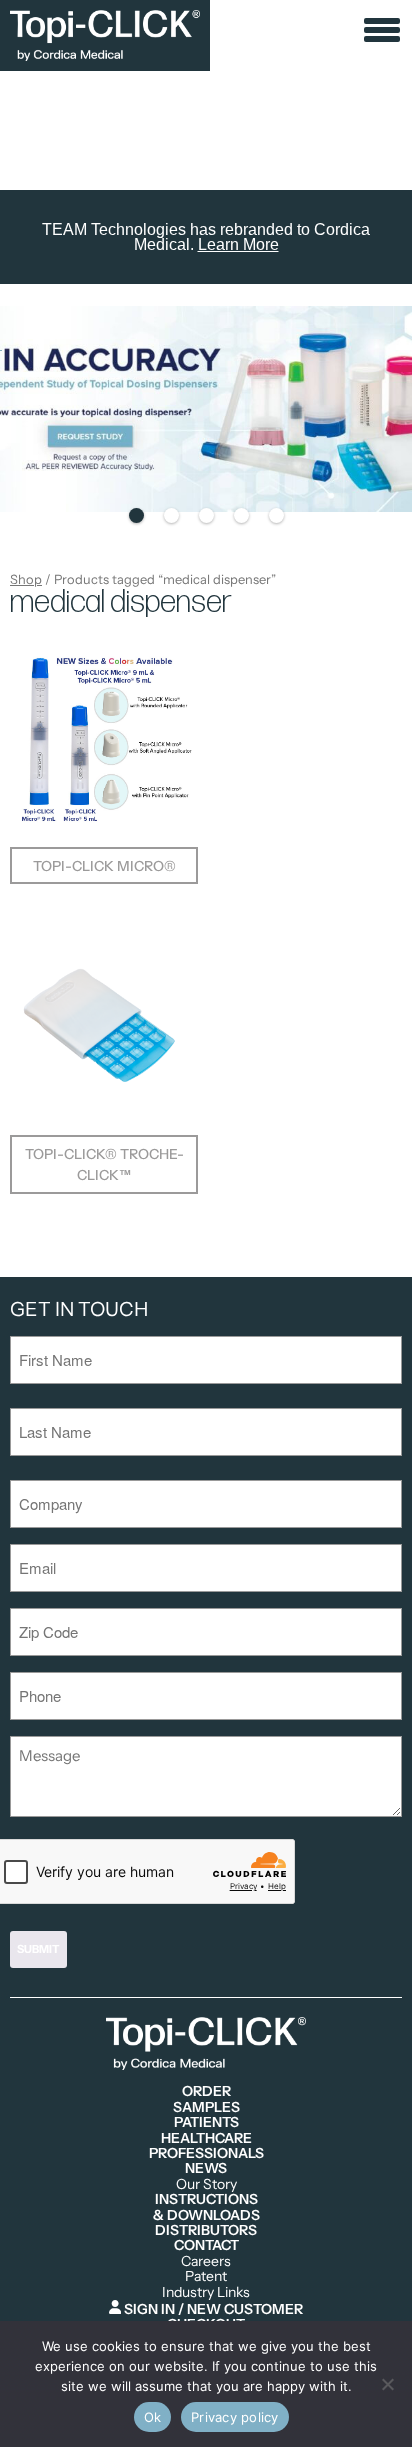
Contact (206, 2245)
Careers (206, 2261)
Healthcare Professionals (206, 2146)
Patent (206, 2276)
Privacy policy (235, 2417)
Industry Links (206, 2292)
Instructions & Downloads (206, 2207)
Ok (153, 2417)
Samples (206, 2107)
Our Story (206, 2184)
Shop (26, 579)
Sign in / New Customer (212, 2308)
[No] (387, 2384)
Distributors (206, 2230)
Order (206, 2091)
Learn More (238, 244)
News (206, 2168)
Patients (206, 2122)
